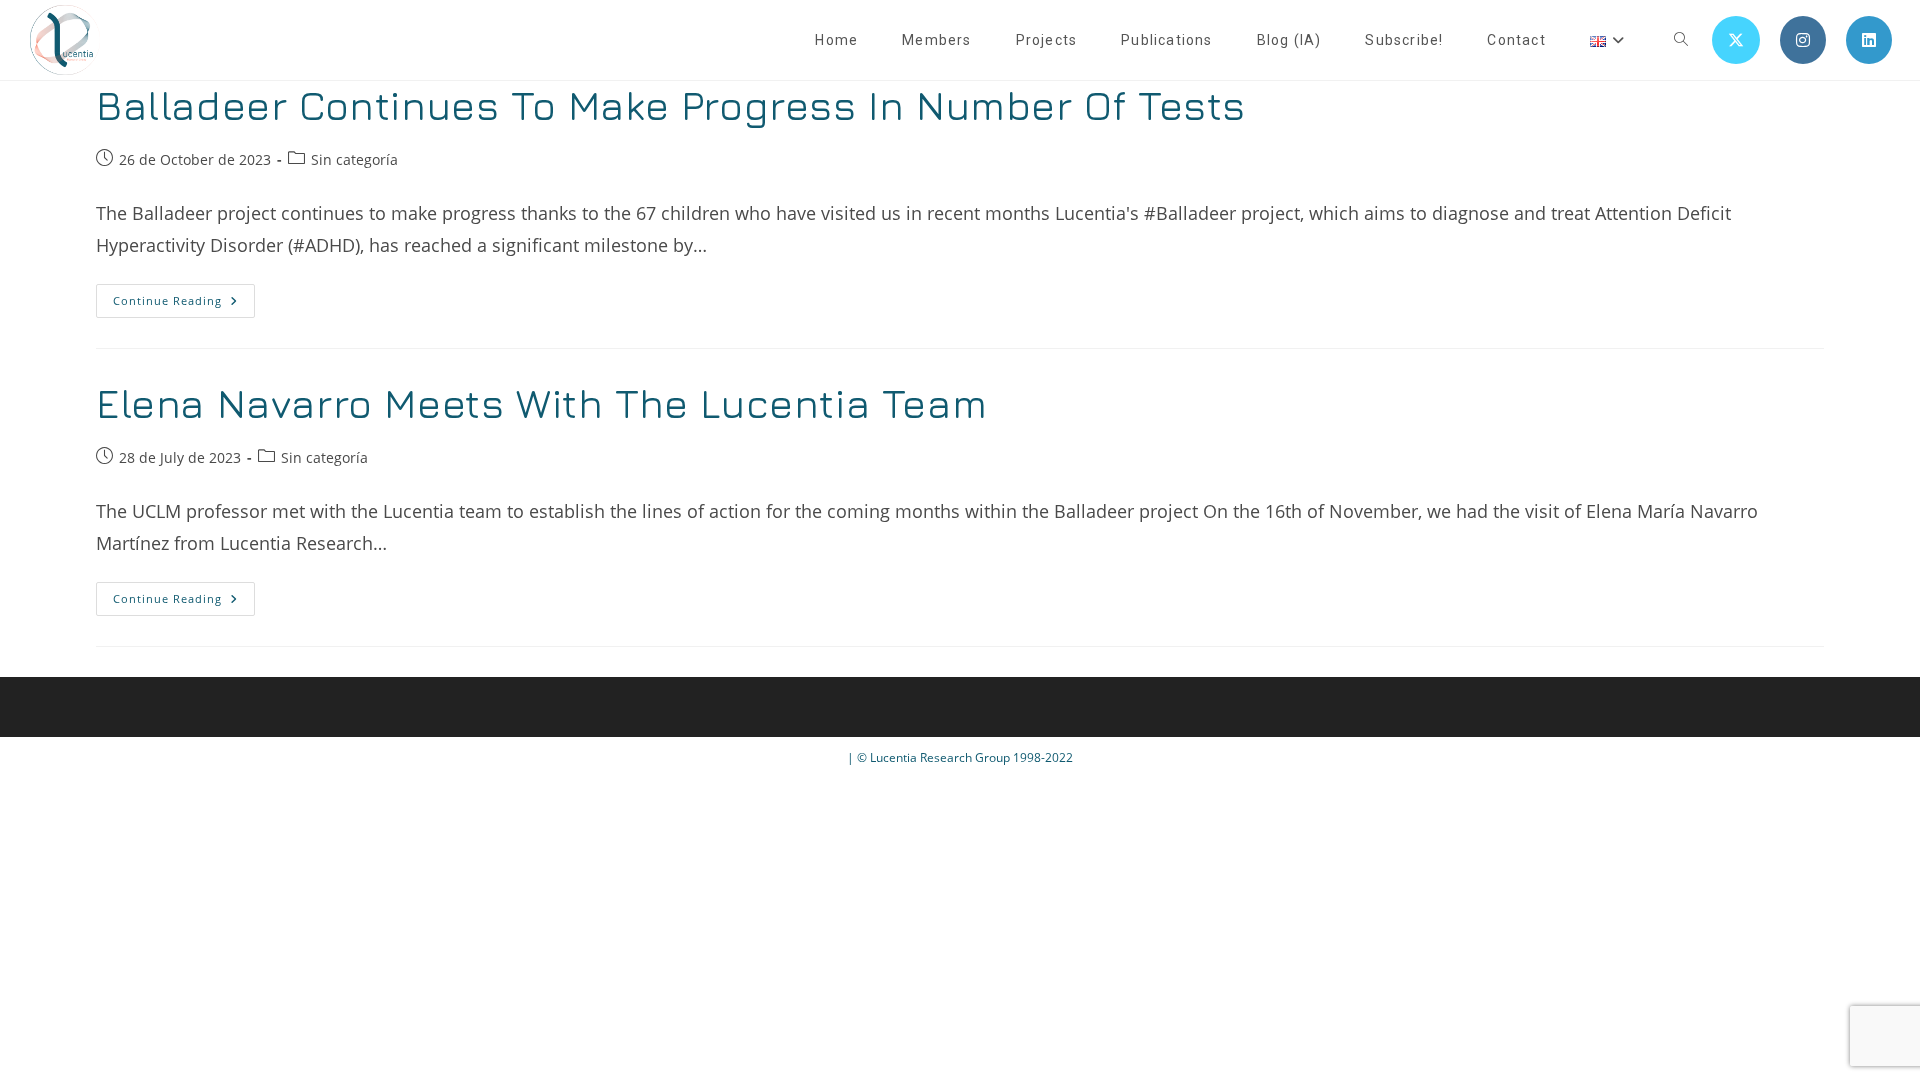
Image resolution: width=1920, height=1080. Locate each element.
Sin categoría (354, 159)
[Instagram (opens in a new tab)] (1803, 40)
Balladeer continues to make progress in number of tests (671, 105)
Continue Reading (184, 304)
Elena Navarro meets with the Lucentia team (541, 403)
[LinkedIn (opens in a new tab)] (1869, 40)
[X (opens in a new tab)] (1736, 40)
